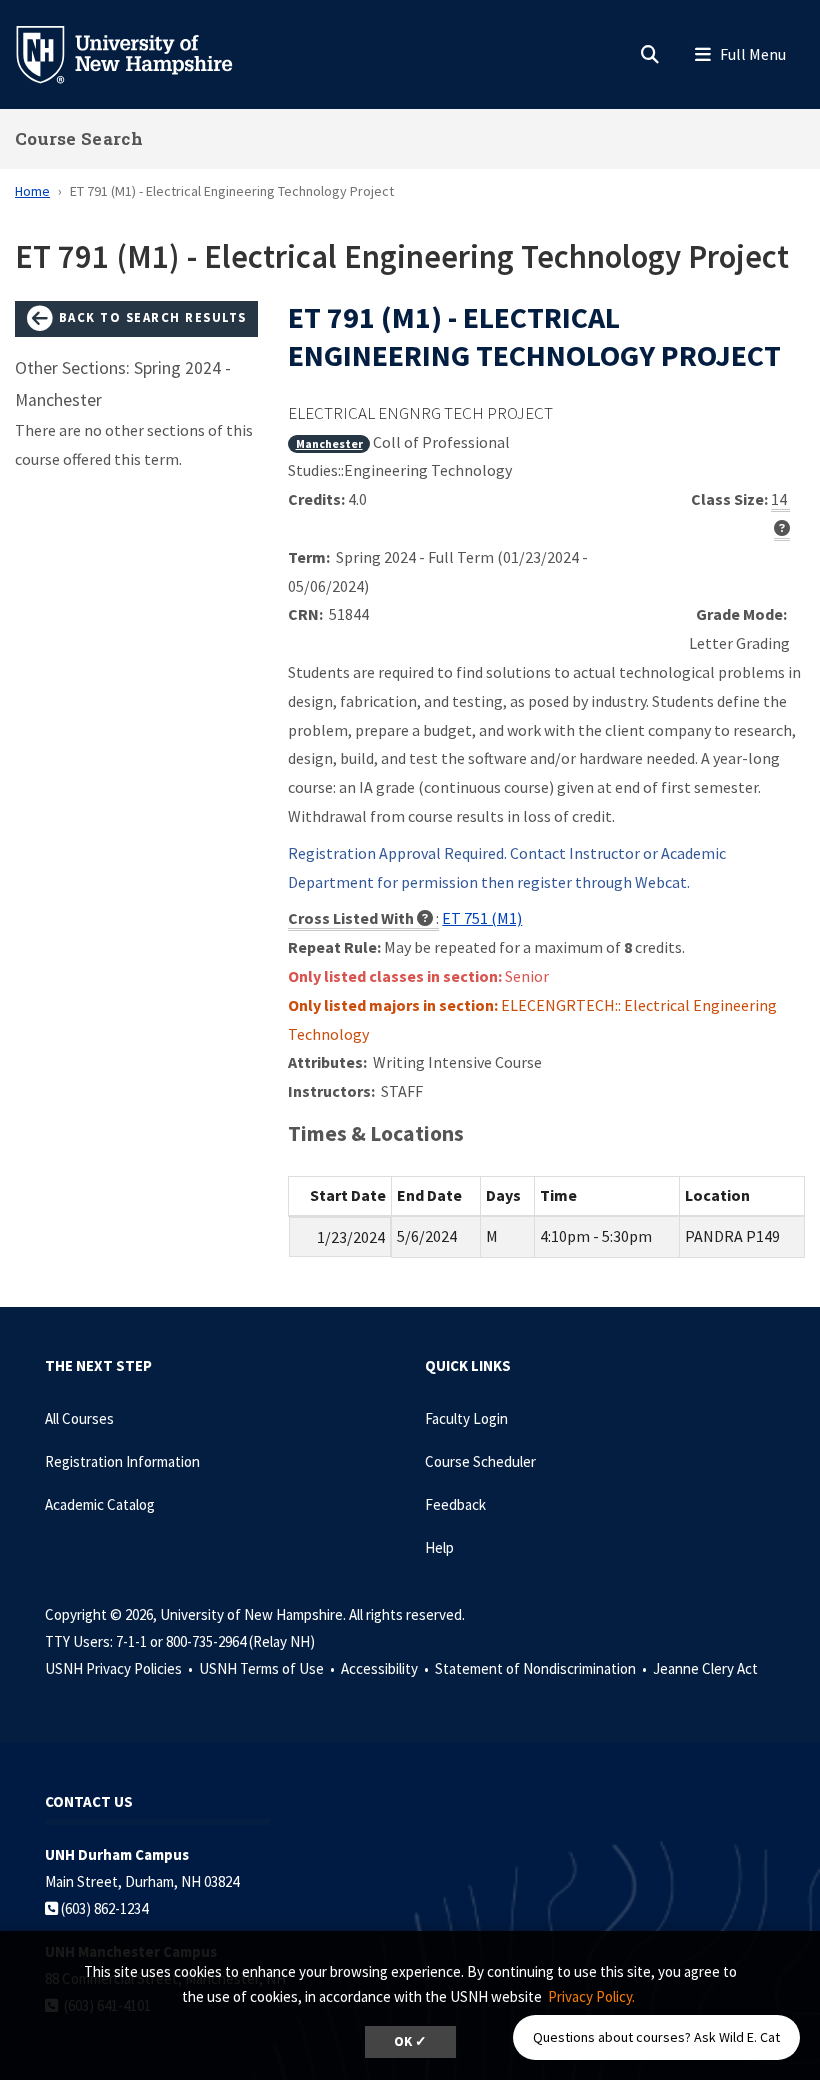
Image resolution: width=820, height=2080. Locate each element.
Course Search (79, 138)
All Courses (79, 1418)
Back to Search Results (150, 317)
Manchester (329, 443)
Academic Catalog (100, 1504)
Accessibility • (386, 1668)
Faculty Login (466, 1418)
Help (439, 1547)
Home (32, 191)
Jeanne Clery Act (705, 1668)
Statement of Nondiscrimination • (542, 1668)
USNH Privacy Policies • (120, 1668)
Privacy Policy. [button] (591, 1996)
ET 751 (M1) (482, 918)
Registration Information (122, 1461)
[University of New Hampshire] (140, 53)
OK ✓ (410, 2041)
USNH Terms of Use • (268, 1668)
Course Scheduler (480, 1461)
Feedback (455, 1504)
